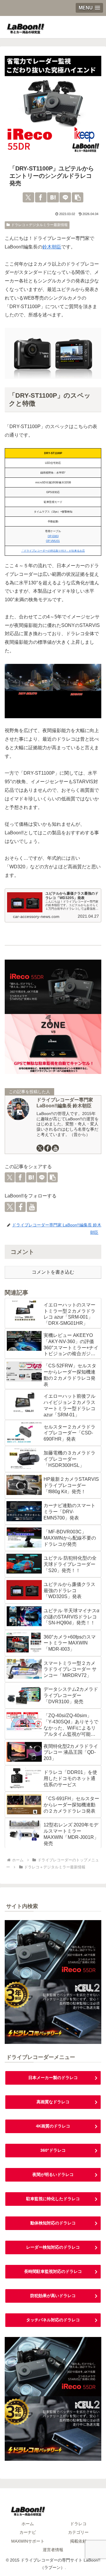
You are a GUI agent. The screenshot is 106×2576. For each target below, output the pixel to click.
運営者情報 (53, 2550)
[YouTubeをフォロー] (55, 1148)
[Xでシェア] (28, 197)
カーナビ (28, 2532)
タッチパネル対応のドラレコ (53, 2320)
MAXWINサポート (28, 2541)
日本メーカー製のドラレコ (53, 2078)
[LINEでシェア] (65, 197)
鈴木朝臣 (52, 247)
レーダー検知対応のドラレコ (53, 2247)
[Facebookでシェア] (41, 197)
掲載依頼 (78, 2541)
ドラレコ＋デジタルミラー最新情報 (39, 225)
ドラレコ (78, 2524)
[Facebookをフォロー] (48, 1148)
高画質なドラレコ (53, 2102)
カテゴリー (78, 2532)
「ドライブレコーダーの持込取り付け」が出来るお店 (53, 551)
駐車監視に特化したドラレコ (53, 2199)
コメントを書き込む (53, 1272)
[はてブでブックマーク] (53, 197)
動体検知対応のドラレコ (53, 2223)
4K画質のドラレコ (53, 2126)
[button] (78, 197)
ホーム (28, 2524)
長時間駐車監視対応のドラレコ (53, 2271)
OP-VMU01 (53, 541)
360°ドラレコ (53, 2150)
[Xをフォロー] (40, 1148)
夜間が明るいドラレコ (53, 2174)
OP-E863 (53, 536)
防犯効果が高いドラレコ (53, 2296)
